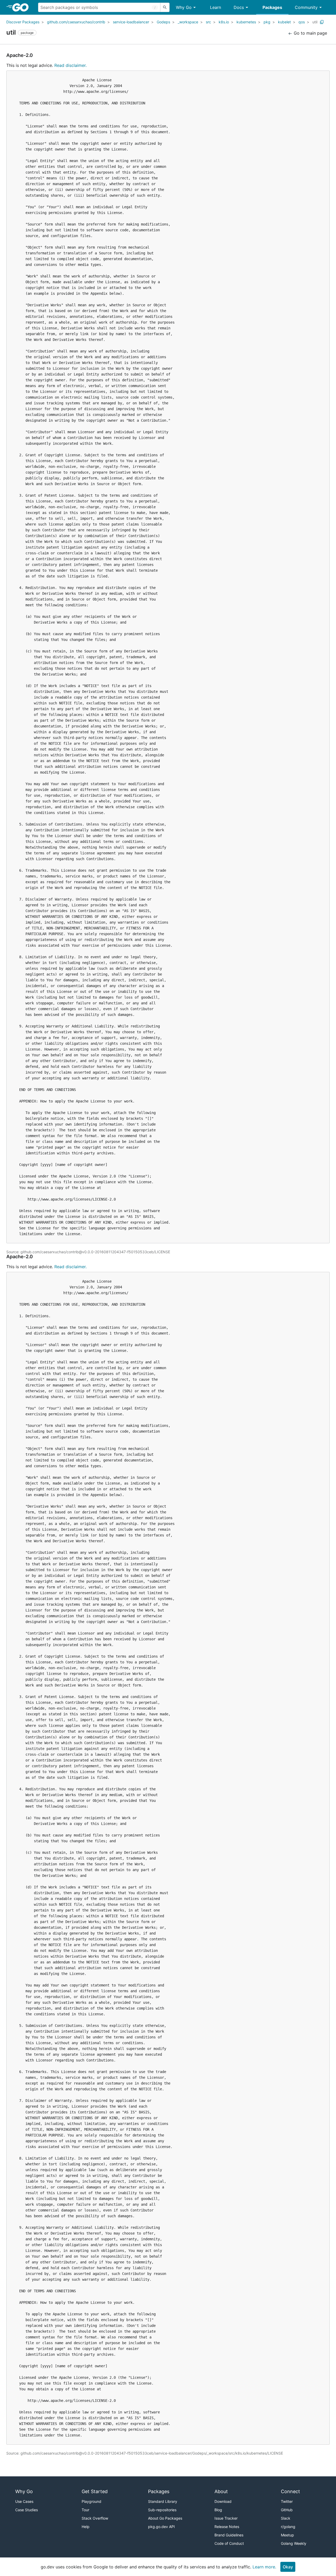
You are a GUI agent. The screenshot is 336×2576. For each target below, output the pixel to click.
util (315, 22)
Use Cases (24, 2501)
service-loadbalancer (131, 22)
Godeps (163, 22)
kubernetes (246, 22)
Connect (290, 2491)
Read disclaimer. (70, 65)
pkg (267, 22)
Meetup (287, 2535)
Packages (272, 7)
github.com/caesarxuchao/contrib (76, 22)
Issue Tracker (226, 2518)
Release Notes (227, 2527)
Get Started (95, 2491)
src (208, 22)
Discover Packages (23, 22)
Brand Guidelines (229, 2535)
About (221, 2491)
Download (223, 2501)
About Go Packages (165, 2518)
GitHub (287, 2510)
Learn (216, 7)
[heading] (22, 7)
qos (302, 22)
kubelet (284, 22)
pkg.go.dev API (161, 2527)
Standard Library (163, 2501)
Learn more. (264, 2567)
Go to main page (310, 33)
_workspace (188, 22)
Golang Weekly (294, 2543)
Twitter (287, 2501)
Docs (239, 7)
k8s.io (224, 22)
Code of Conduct (229, 2543)
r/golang (288, 2527)
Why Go (184, 7)
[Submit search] (165, 7)
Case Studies (27, 2510)
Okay (288, 2567)
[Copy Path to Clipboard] (322, 22)
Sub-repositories (162, 2510)
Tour (85, 2510)
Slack (286, 2518)
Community (306, 7)
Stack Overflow (95, 2518)
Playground (91, 2501)
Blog (218, 2510)
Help (86, 2527)
